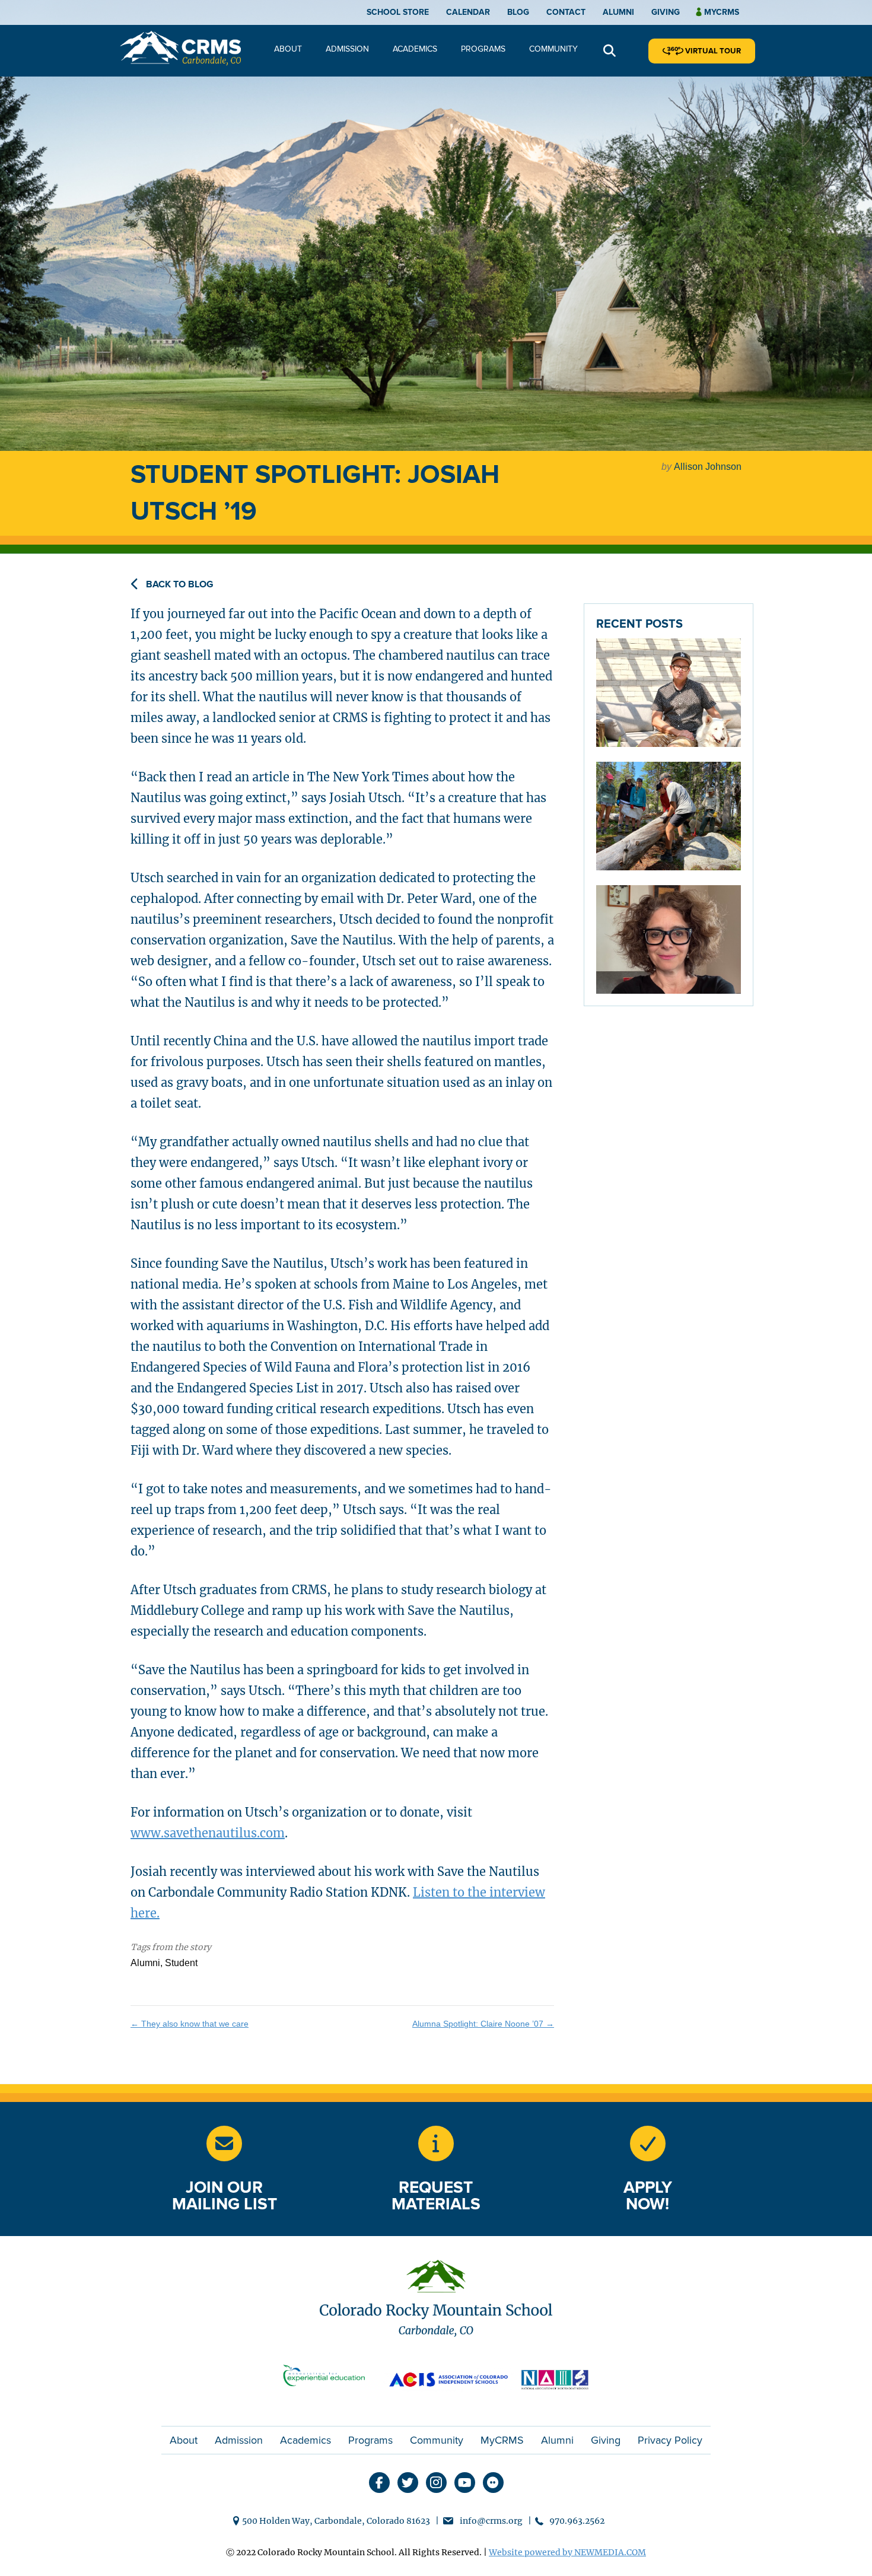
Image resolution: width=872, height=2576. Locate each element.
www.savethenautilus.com (208, 1833)
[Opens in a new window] (436, 2144)
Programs (483, 49)
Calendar (468, 12)
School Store (398, 12)
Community (553, 49)
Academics (415, 49)
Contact (566, 12)
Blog (518, 12)
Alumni (618, 12)
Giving (666, 12)
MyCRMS (502, 2440)
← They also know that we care (190, 2024)
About (288, 49)
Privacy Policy (670, 2440)
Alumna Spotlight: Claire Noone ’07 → (483, 2024)
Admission (347, 49)
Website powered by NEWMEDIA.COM (567, 2552)
